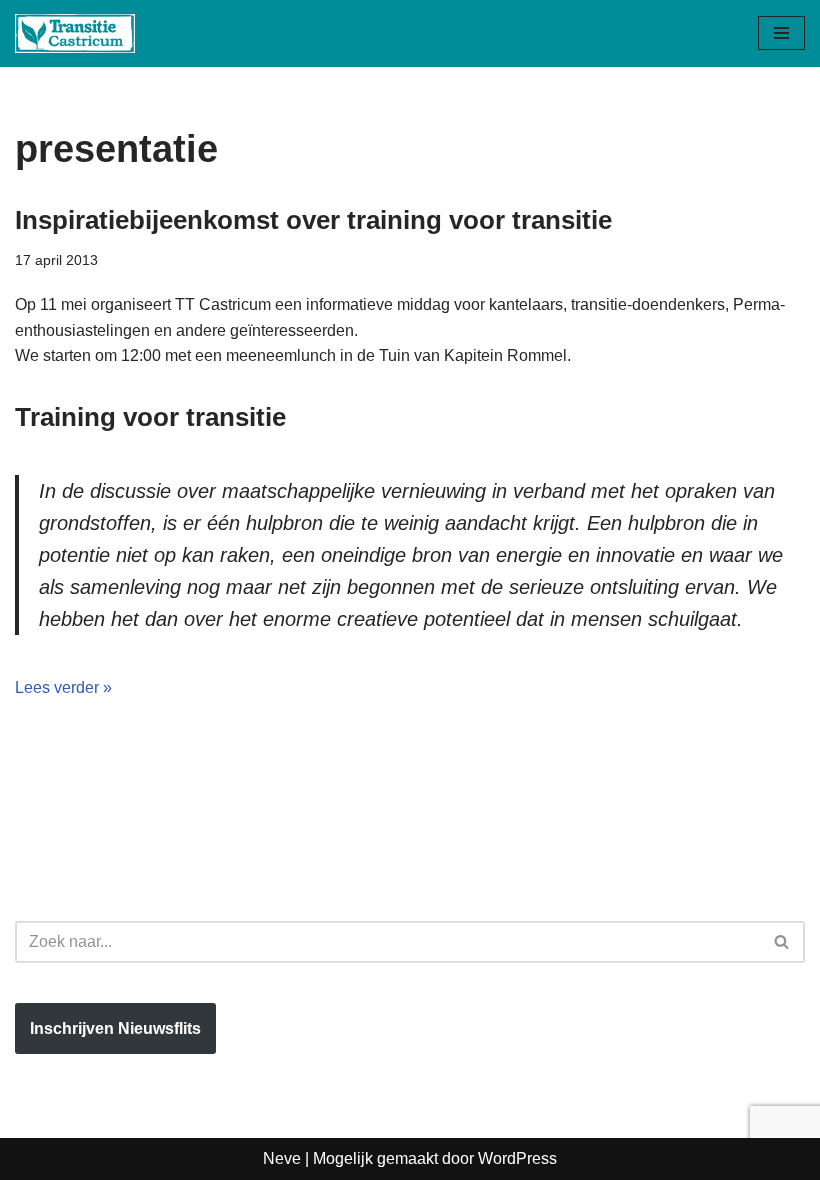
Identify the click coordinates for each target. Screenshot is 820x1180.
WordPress (517, 1158)
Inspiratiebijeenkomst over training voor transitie (313, 220)
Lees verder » (63, 687)
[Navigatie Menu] (781, 33)
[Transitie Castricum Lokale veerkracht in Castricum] (75, 33)
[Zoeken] (782, 942)
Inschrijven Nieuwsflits (115, 1028)
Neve (282, 1158)
